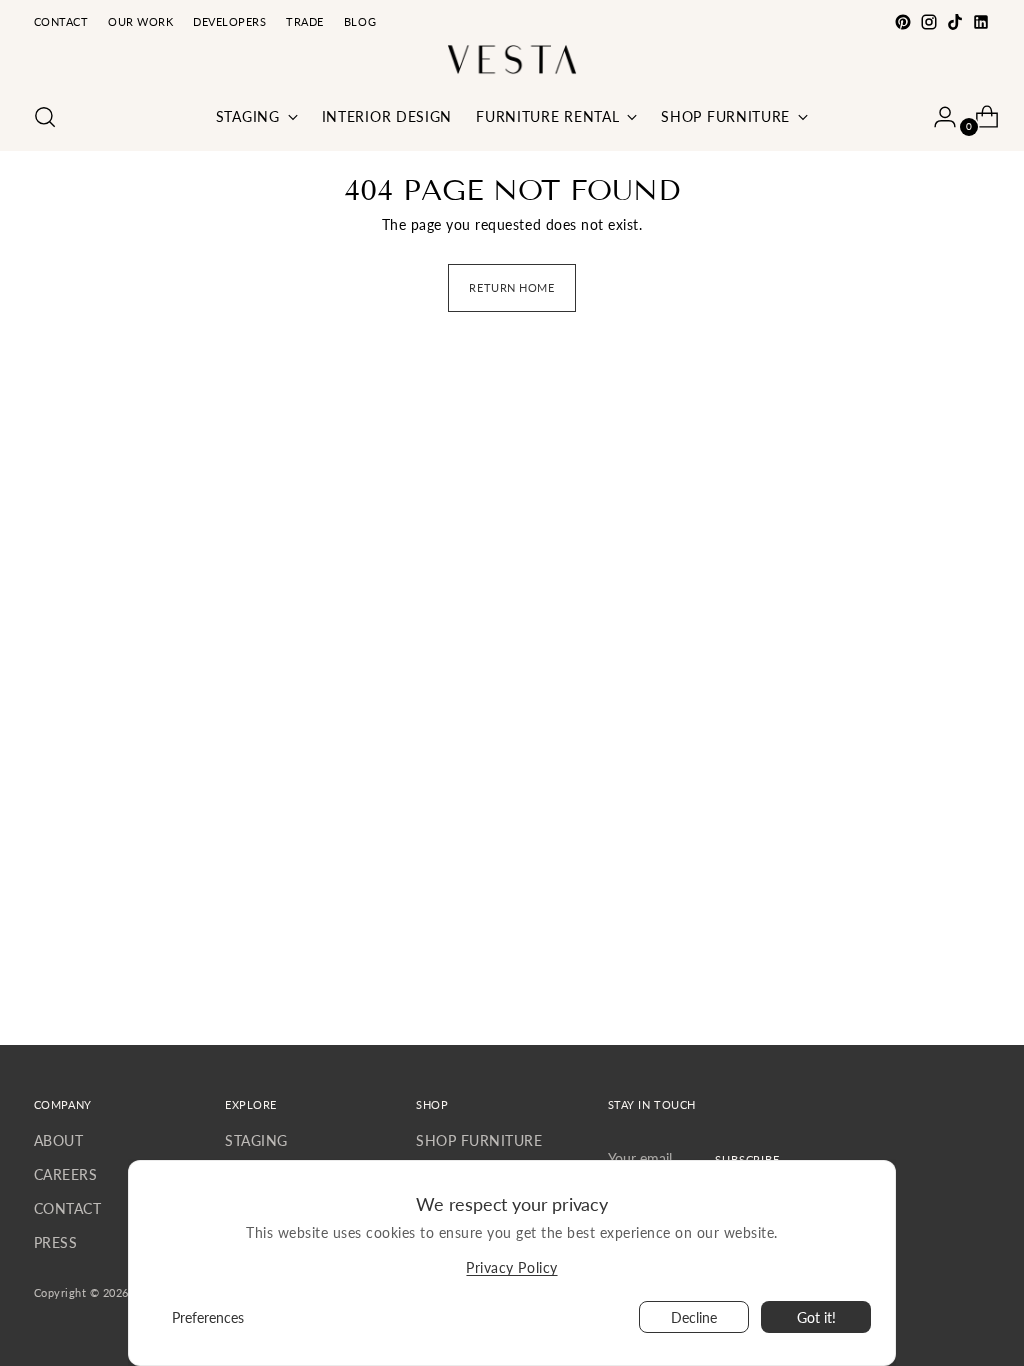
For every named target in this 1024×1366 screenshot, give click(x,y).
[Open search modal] (45, 117)
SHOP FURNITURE (479, 1140)
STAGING (256, 1140)
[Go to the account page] (937, 117)
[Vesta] (512, 59)
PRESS (56, 1242)
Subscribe (747, 1159)
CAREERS (66, 1174)
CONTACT (68, 1208)
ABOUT (59, 1140)
